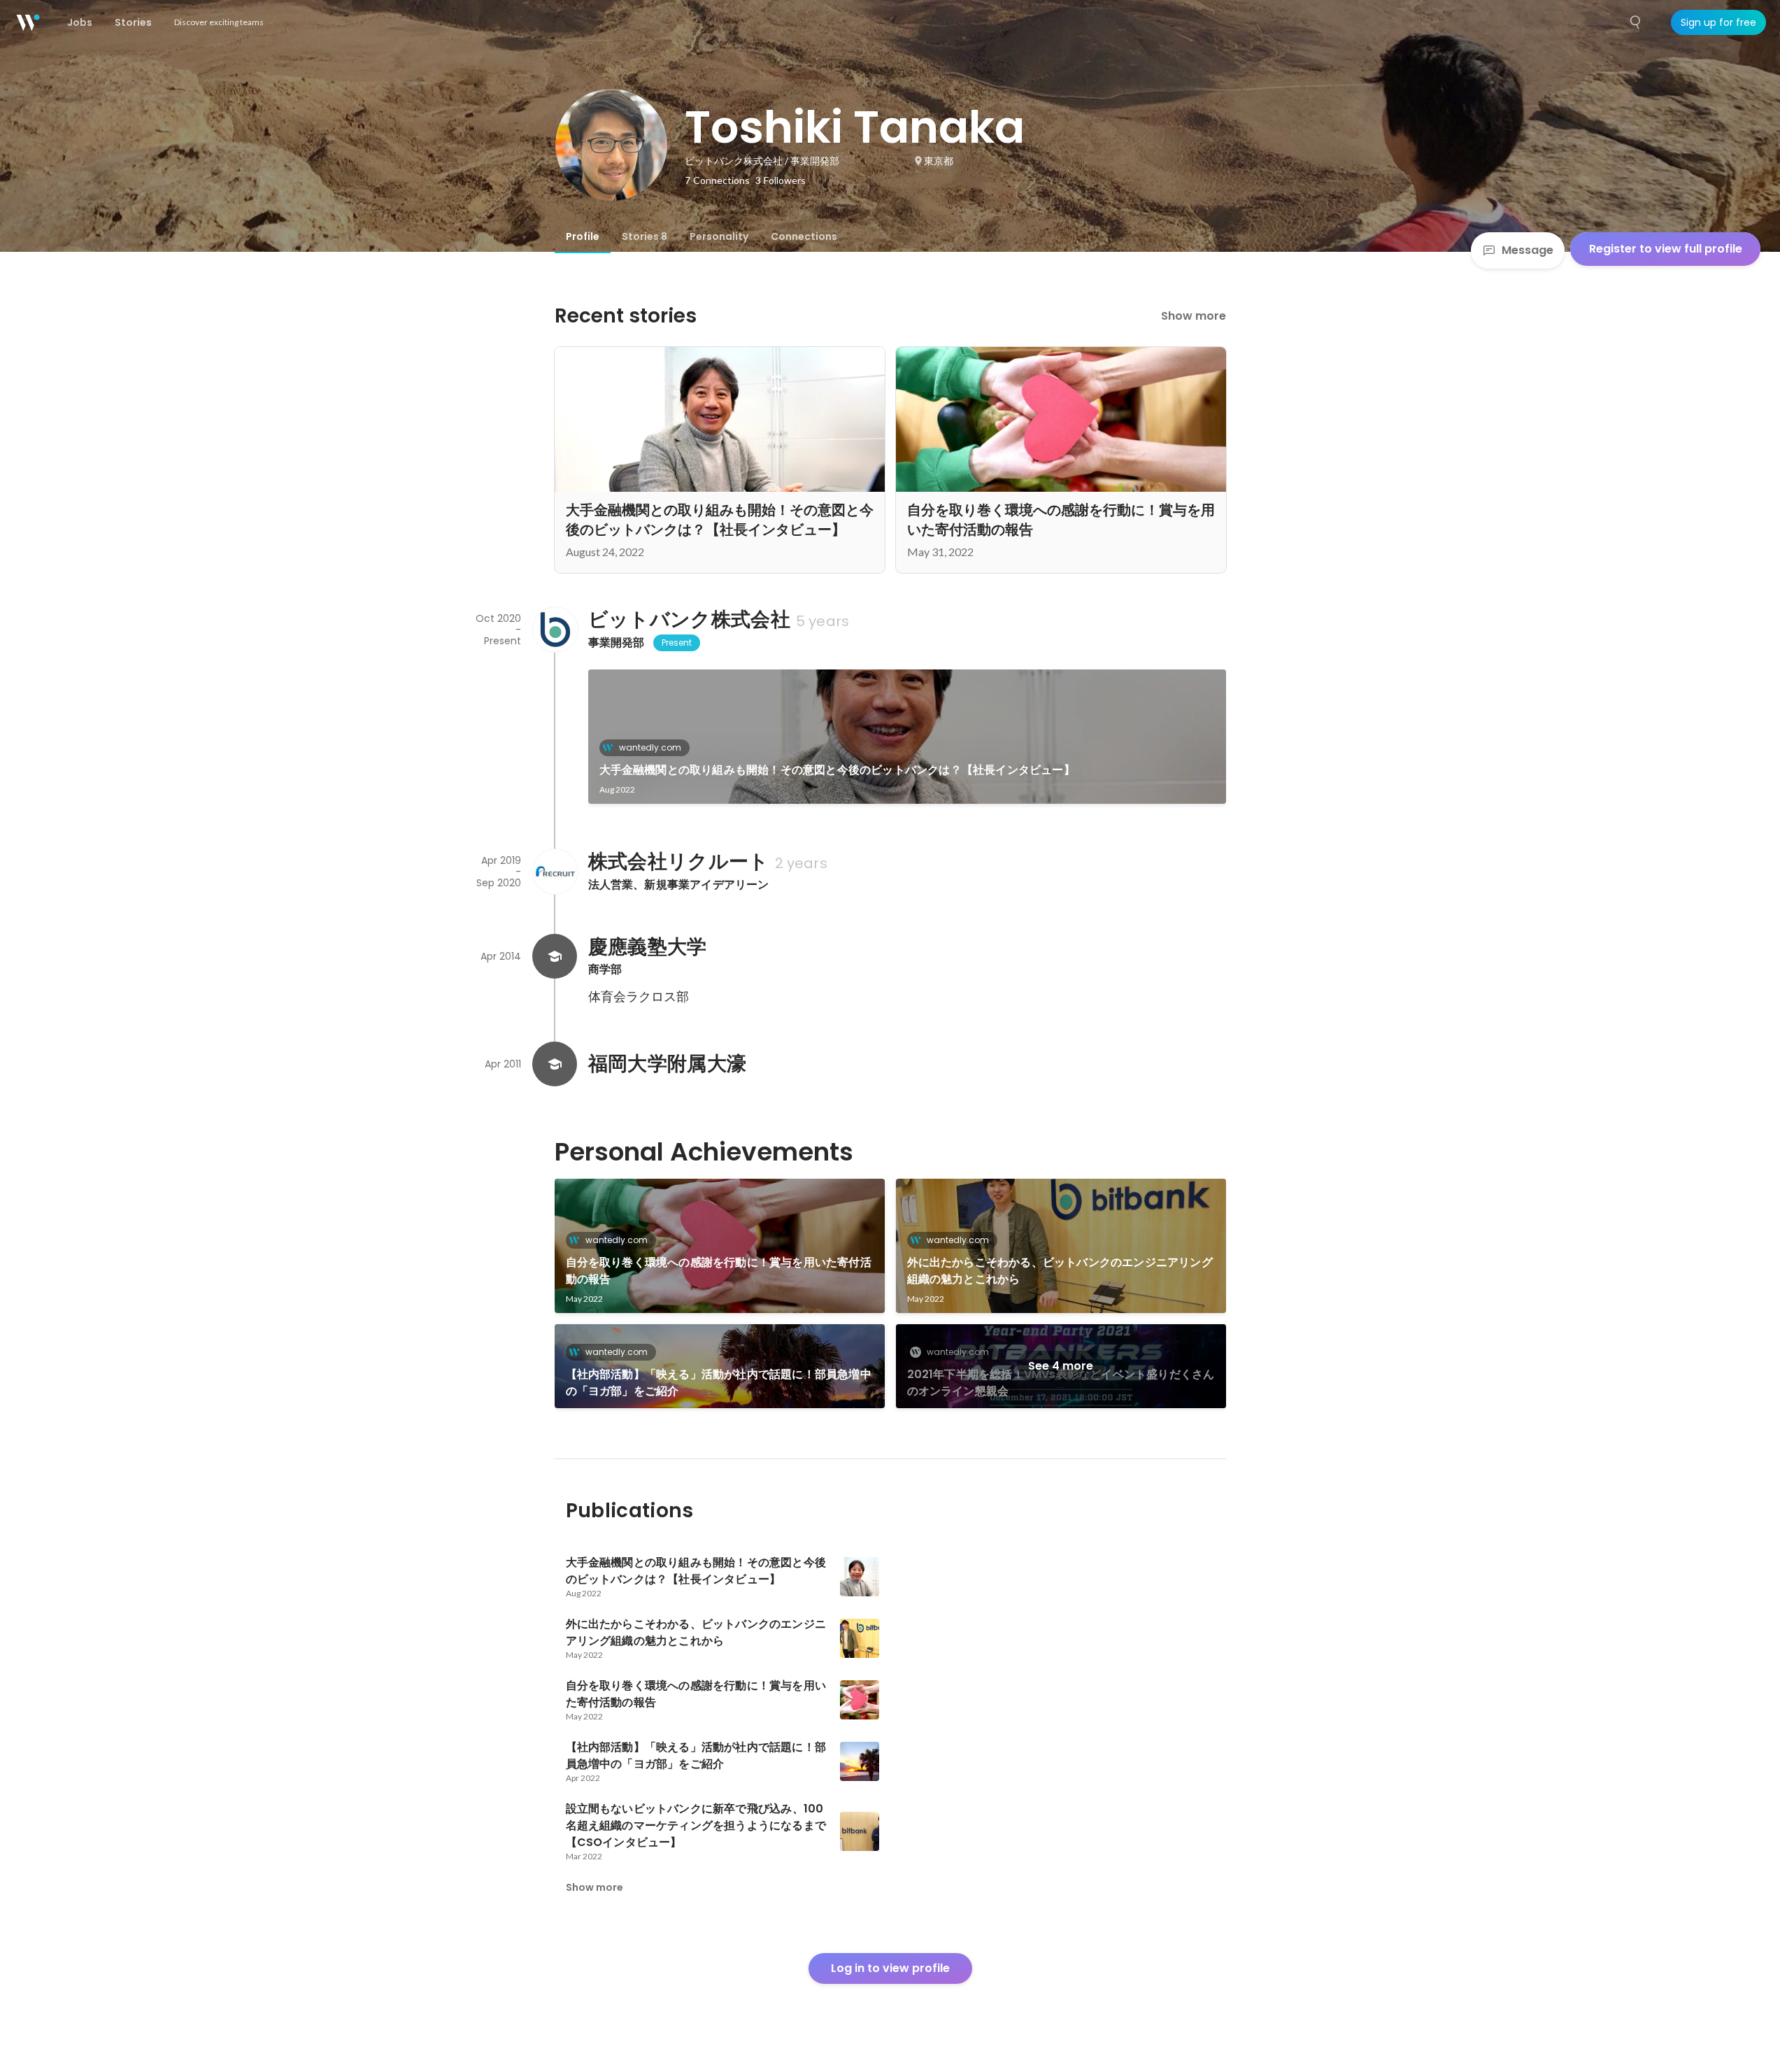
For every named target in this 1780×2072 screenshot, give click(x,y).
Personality (719, 236)
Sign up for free (1718, 22)
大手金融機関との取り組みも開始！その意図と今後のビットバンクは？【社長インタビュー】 (837, 770)
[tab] (583, 236)
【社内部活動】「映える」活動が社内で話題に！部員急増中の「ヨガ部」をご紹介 (719, 1383)
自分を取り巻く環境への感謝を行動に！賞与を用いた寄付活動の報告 (719, 1271)
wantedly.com (650, 747)
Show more (1194, 316)
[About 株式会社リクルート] (555, 872)
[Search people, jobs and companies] (1636, 22)
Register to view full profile (1666, 249)
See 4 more (1061, 1366)
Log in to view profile (890, 1968)
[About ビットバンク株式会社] (555, 630)
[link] (907, 737)
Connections (804, 236)
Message (1528, 250)
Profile (583, 236)
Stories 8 (645, 236)
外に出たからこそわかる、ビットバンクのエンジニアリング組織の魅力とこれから (1060, 1271)
